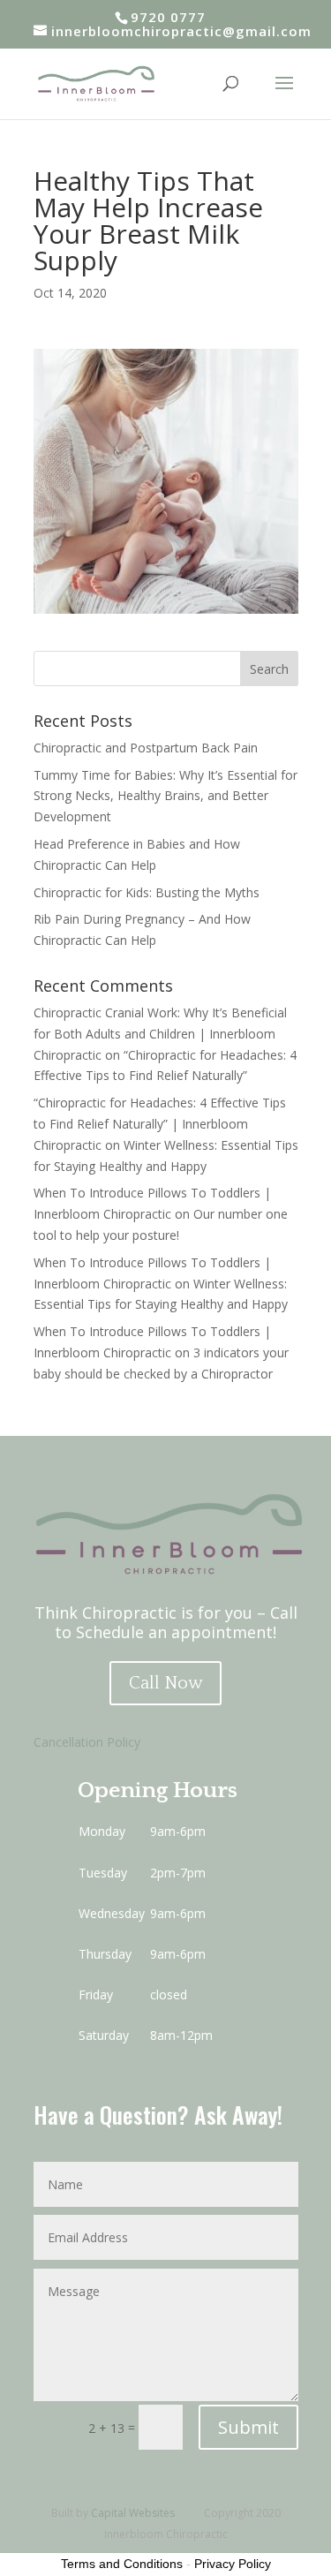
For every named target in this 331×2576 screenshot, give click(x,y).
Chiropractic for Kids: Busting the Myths (147, 892)
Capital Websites (133, 2513)
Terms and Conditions (122, 2564)
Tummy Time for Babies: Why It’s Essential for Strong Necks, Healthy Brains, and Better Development (165, 796)
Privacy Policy (233, 2564)
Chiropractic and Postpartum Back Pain (146, 748)
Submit (248, 2427)
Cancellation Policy (87, 1742)
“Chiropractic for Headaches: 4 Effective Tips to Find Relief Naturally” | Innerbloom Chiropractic (160, 1124)
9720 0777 (168, 17)
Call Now (165, 1683)
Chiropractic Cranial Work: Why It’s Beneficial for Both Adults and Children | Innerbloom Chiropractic (160, 1034)
